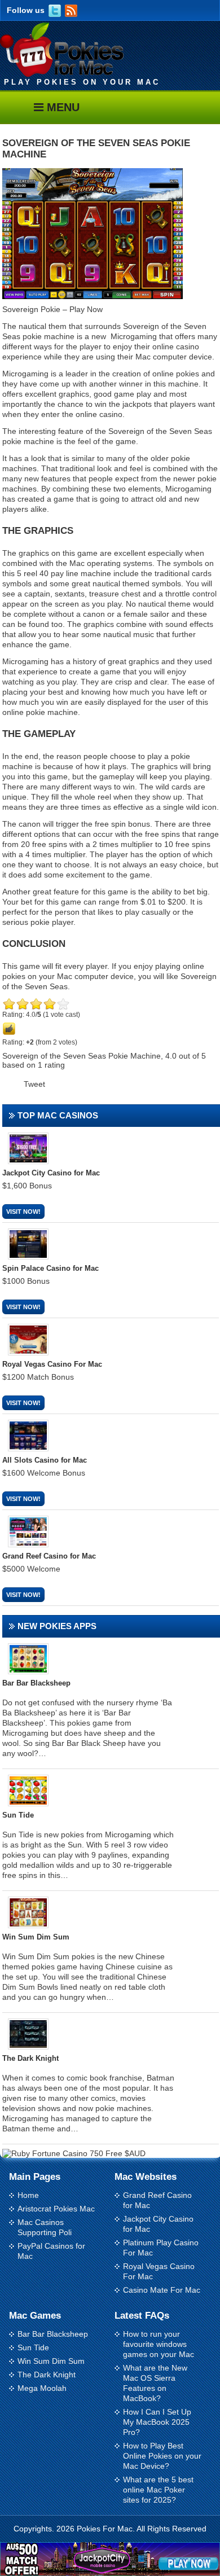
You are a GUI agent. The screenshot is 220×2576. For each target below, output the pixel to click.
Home (28, 2195)
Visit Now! (23, 1212)
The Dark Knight (47, 2375)
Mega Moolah (42, 2388)
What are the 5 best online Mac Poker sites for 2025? (158, 2490)
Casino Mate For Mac (162, 2290)
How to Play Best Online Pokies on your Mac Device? (162, 2456)
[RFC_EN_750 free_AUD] (74, 2153)
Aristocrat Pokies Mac (56, 2209)
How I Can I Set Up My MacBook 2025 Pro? (157, 2422)
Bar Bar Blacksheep (53, 2334)
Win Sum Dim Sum (51, 2361)
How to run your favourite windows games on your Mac (159, 2344)
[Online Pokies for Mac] (62, 74)
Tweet (34, 1084)
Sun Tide (33, 2347)
